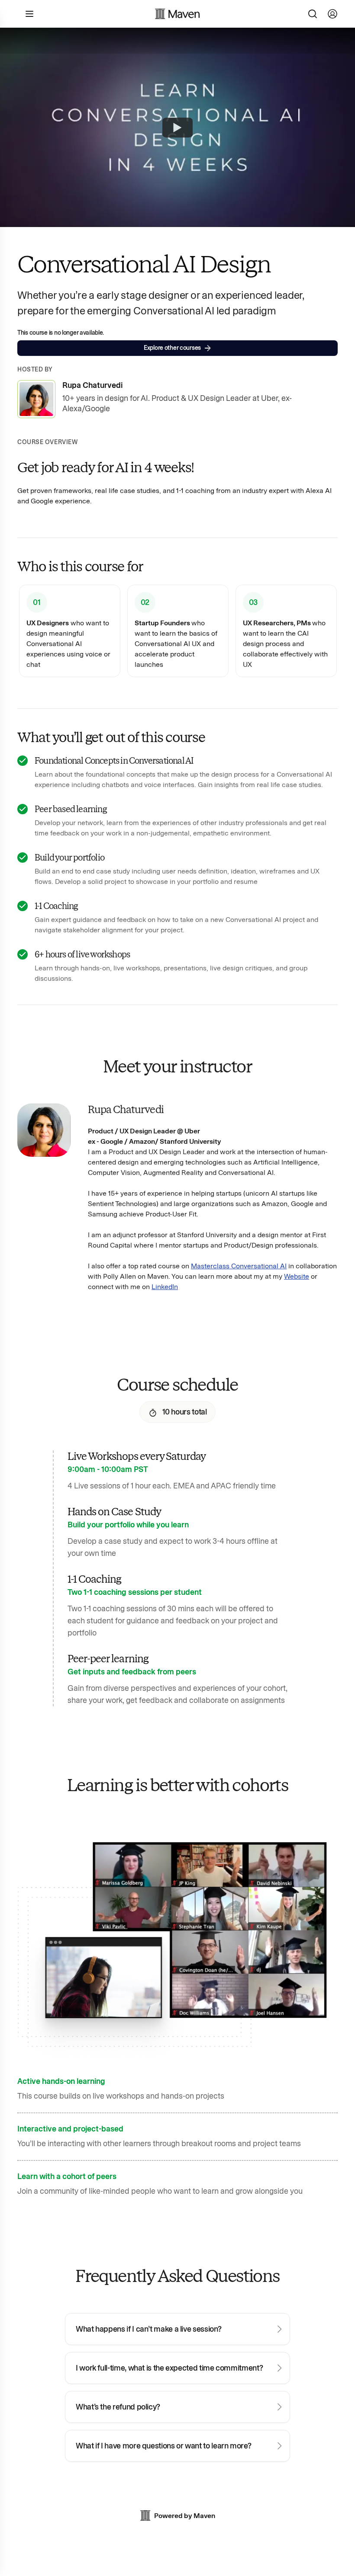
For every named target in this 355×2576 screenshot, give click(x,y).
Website (297, 1276)
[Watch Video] (177, 128)
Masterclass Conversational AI (239, 1266)
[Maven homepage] (177, 14)
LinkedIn (165, 1287)
